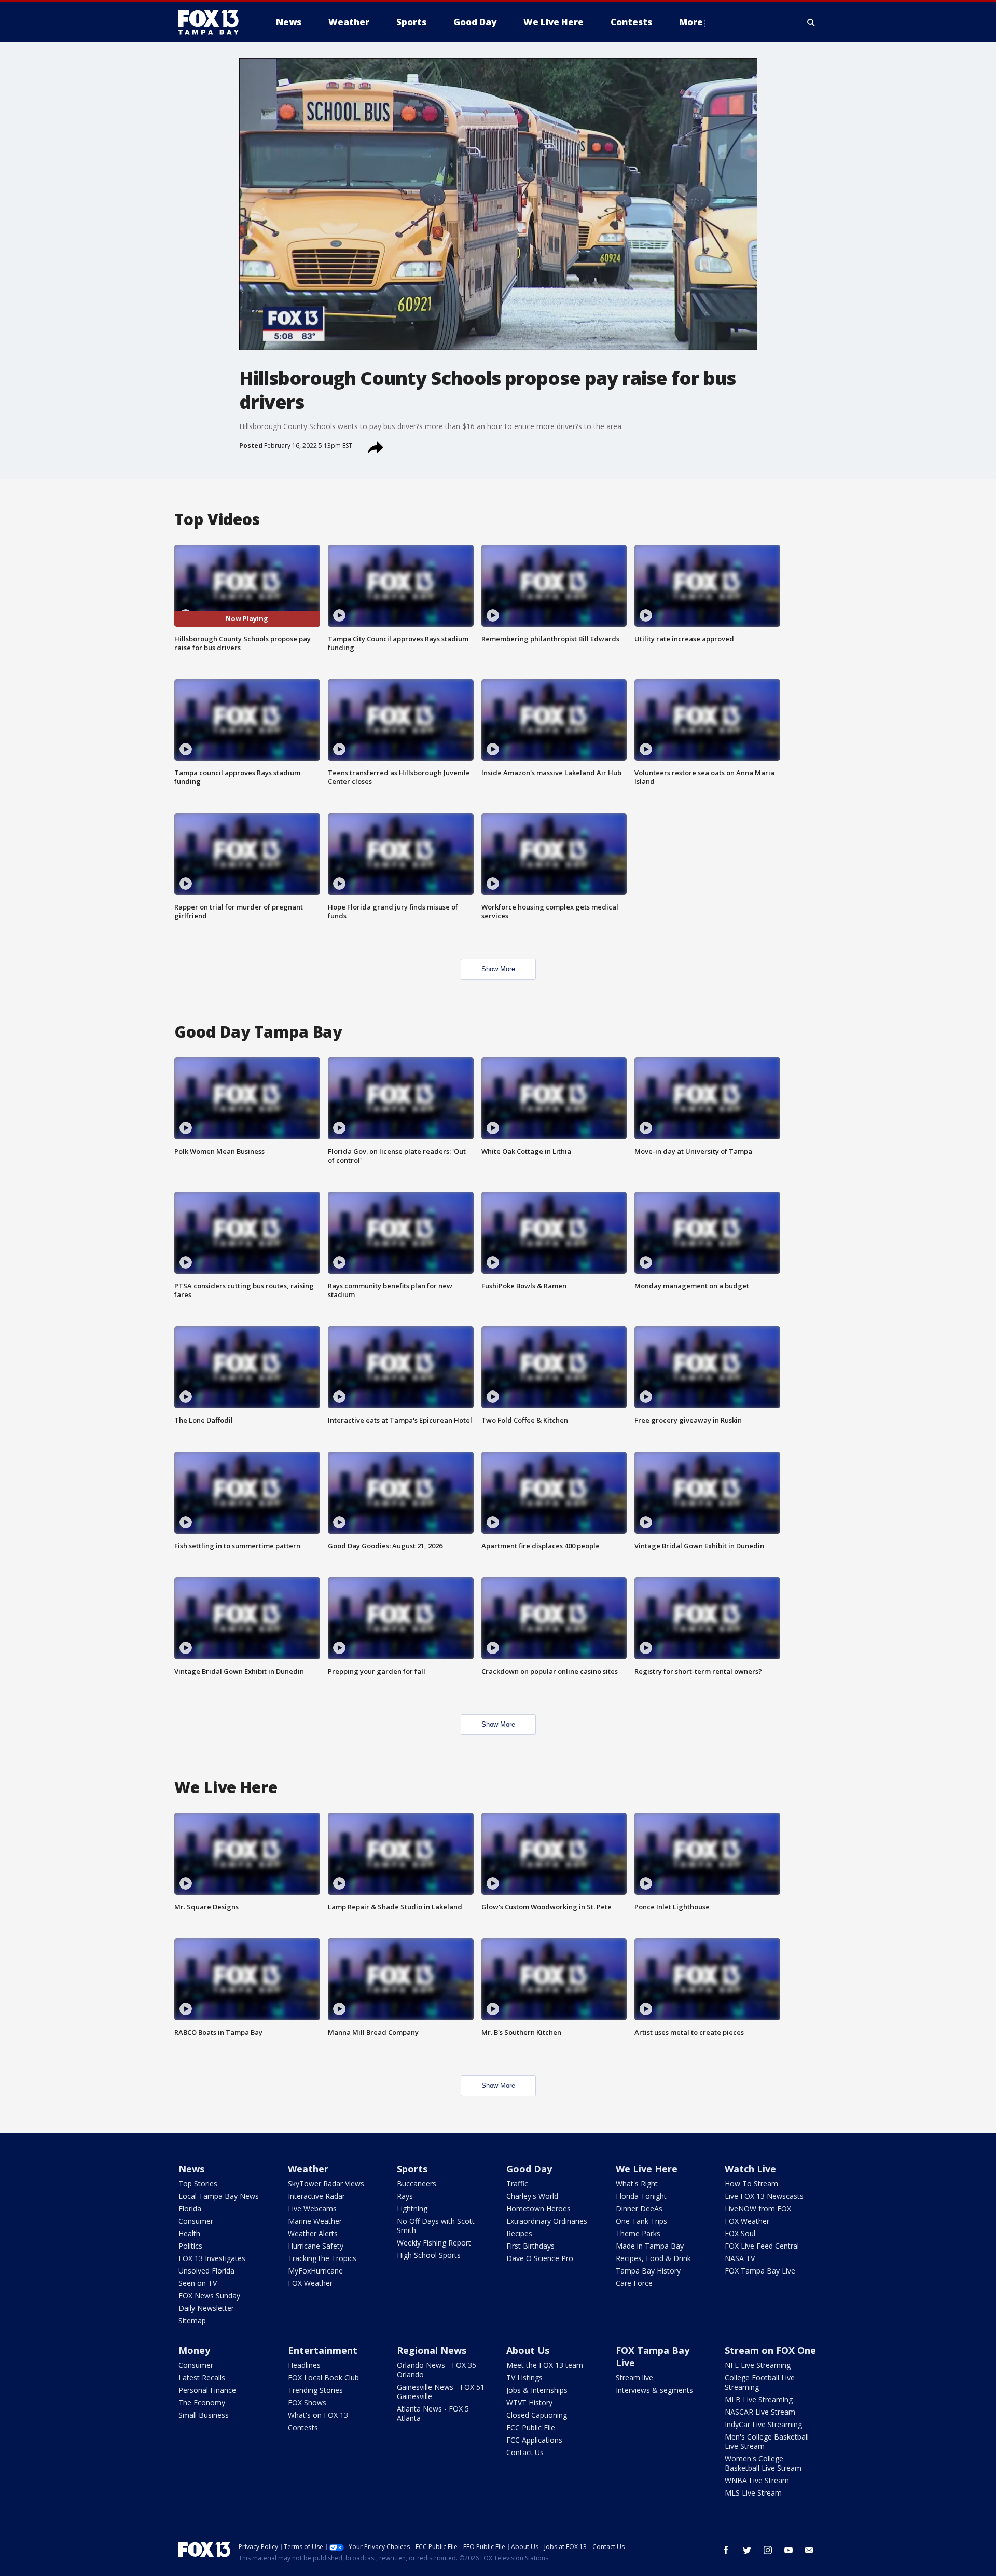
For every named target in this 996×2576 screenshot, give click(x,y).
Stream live (634, 2378)
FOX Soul (740, 2233)
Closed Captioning (537, 2415)
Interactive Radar (316, 2196)
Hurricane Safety (316, 2246)
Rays (405, 2196)
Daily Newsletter (206, 2308)
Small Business (204, 2415)
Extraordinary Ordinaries (547, 2221)
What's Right (637, 2184)
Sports (412, 2169)
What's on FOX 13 (318, 2415)
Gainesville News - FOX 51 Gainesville (441, 2392)
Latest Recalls (202, 2378)
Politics (190, 2246)
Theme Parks (638, 2233)
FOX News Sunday (209, 2296)
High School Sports (429, 2255)
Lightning (412, 2208)
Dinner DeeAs (639, 2208)
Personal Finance (207, 2390)
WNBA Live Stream (757, 2480)
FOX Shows (307, 2402)
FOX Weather (310, 2283)
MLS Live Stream (753, 2493)
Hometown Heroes (538, 2208)
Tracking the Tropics (322, 2258)
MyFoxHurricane (315, 2271)
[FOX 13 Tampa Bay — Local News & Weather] (213, 22)
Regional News (432, 2350)
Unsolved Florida (206, 2271)
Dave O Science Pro (540, 2258)
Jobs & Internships (537, 2390)
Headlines (304, 2365)
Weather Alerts (313, 2233)
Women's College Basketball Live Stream (763, 2463)
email (809, 2550)
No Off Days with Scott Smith (436, 2226)
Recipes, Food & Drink (653, 2258)
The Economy (202, 2402)
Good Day (529, 2169)
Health (189, 2233)
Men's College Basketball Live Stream (767, 2441)
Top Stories (198, 2184)
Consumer (196, 2221)
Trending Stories (315, 2390)
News (191, 2169)
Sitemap (192, 2320)
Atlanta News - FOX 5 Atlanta (433, 2413)
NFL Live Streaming (758, 2365)
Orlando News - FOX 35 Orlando (437, 2370)
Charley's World (532, 2196)
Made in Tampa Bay (650, 2246)
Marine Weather (315, 2221)
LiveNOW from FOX (758, 2208)
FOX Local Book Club (323, 2378)
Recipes (519, 2233)
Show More (498, 969)
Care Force (634, 2283)
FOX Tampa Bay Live (760, 2271)
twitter (747, 2550)
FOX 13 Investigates (212, 2258)
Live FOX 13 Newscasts (764, 2196)
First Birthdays (530, 2246)
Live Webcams (312, 2208)
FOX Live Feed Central (762, 2246)
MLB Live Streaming (759, 2399)
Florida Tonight (641, 2196)
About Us (528, 2350)
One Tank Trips (641, 2221)
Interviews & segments (654, 2390)
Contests (303, 2427)
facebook (726, 2550)
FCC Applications (534, 2440)
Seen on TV (198, 2283)
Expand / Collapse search (811, 22)
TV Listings (524, 2378)
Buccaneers (417, 2184)
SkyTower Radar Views (326, 2184)
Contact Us (525, 2452)
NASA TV (740, 2258)
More (691, 22)
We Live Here (647, 2169)
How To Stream (751, 2184)
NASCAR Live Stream (760, 2412)
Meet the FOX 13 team (545, 2365)
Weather (308, 2169)
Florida (190, 2208)
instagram (768, 2550)
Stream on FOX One (770, 2350)
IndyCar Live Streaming (763, 2424)
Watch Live (750, 2169)
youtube (789, 2550)
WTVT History (529, 2402)
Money (194, 2350)
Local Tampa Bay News (219, 2196)
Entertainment (323, 2350)
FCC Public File (531, 2427)
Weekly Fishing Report (434, 2243)
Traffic (517, 2184)
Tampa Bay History (648, 2271)
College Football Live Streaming (760, 2382)
